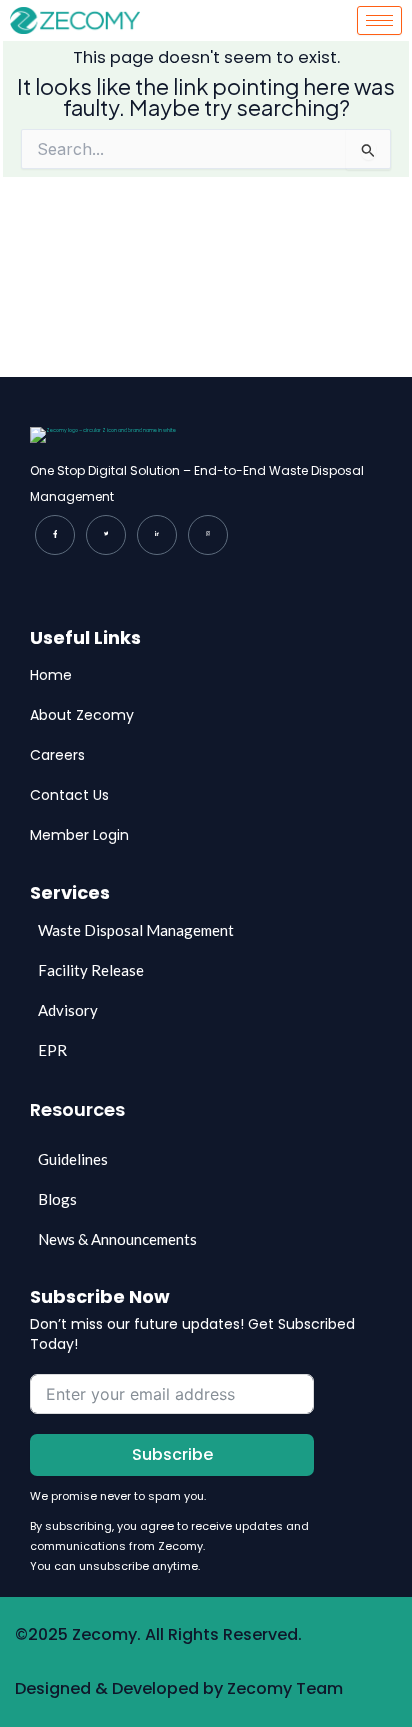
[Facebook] (55, 535)
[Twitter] (106, 535)
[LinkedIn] (157, 535)
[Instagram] (208, 535)
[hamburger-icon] (379, 20)
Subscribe (172, 1454)
